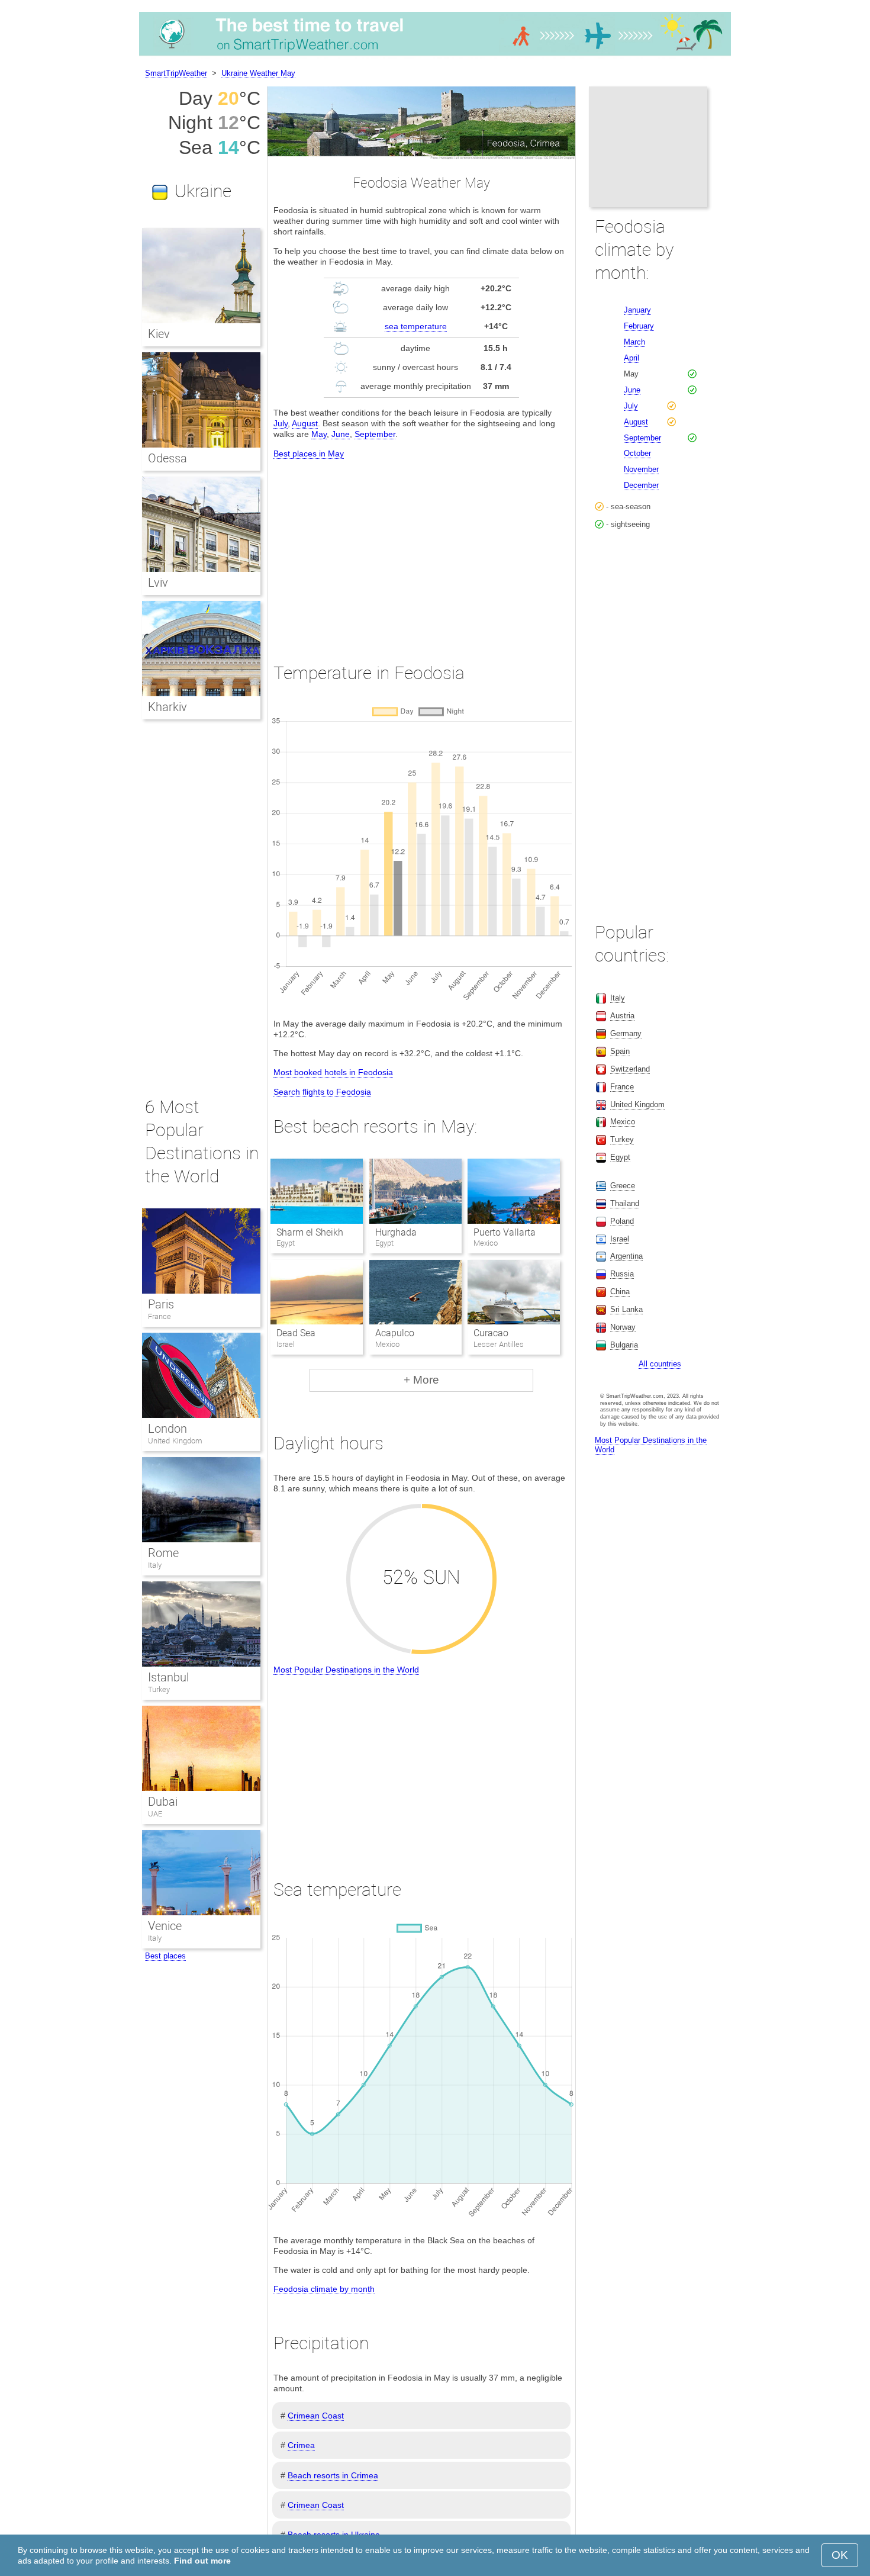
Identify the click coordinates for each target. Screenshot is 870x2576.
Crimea (301, 2445)
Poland (622, 1221)
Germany (626, 1033)
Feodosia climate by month (324, 2289)
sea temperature (416, 326)
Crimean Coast (316, 2416)
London (167, 1429)
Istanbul (168, 1677)
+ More (421, 1380)
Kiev (159, 334)
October (637, 453)
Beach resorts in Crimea (333, 2475)
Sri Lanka (626, 1309)
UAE (155, 1814)
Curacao (491, 1333)
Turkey (159, 1689)
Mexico (623, 1122)
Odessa (167, 458)
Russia (622, 1274)
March (634, 342)
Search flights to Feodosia (322, 1092)
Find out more (202, 2561)
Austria (622, 1016)
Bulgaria (624, 1345)
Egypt (620, 1157)
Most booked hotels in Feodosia (333, 1072)
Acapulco (395, 1333)
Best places (165, 1956)
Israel (620, 1239)
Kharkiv (167, 707)
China (620, 1292)
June (341, 434)
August (305, 423)
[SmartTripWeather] (435, 56)
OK (840, 2555)
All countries (660, 1364)
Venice (165, 1926)
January (637, 310)
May (319, 434)
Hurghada (396, 1232)
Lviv (158, 583)
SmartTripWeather (176, 73)
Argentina (626, 1256)
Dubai (163, 1802)
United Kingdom (175, 1441)
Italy (155, 1565)
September (375, 434)
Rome (163, 1553)
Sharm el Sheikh (310, 1232)
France (159, 1316)
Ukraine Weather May (258, 73)
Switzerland (630, 1069)
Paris (161, 1304)
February (639, 326)
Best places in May (309, 454)
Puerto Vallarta (505, 1232)
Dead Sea (296, 1333)
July (281, 423)
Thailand (625, 1203)
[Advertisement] (421, 550)
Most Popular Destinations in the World (346, 1670)
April (631, 358)
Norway (623, 1327)
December (641, 485)
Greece (623, 1186)
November (641, 469)
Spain (620, 1051)
